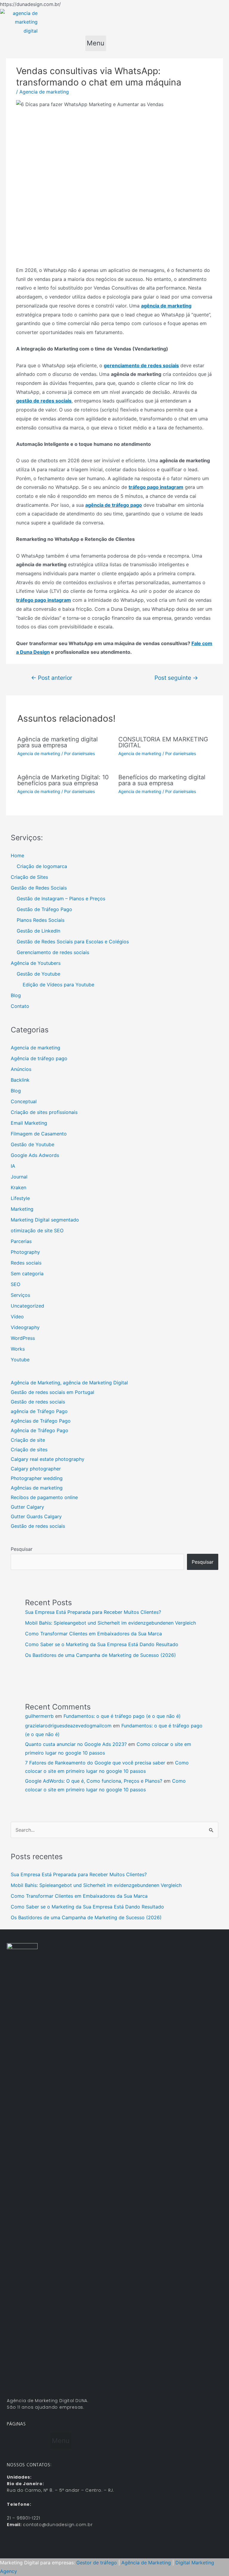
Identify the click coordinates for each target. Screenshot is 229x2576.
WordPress (23, 1338)
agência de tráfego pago (114, 505)
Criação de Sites (29, 877)
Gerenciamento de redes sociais (53, 952)
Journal (19, 1177)
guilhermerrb (39, 1716)
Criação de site (28, 1440)
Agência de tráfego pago (39, 1058)
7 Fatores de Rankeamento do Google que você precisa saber (95, 1763)
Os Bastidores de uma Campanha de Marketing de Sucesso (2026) (100, 1655)
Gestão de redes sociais (38, 1402)
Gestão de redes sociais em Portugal (52, 1392)
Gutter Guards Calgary (36, 1516)
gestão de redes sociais (44, 401)
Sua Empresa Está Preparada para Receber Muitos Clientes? (93, 1612)
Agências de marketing (37, 1488)
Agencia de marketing (44, 92)
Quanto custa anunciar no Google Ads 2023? (76, 1744)
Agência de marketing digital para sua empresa (58, 742)
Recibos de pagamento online (44, 1497)
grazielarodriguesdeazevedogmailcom (68, 1726)
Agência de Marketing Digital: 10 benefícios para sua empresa (63, 780)
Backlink (20, 1080)
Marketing (22, 1209)
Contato (20, 1006)
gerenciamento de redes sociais (141, 365)
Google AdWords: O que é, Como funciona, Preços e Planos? (94, 1781)
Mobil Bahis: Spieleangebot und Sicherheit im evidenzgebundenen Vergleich (110, 1623)
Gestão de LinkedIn (38, 931)
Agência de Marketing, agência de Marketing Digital (69, 1383)
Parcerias (21, 1241)
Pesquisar (22, 1549)
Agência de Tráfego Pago (40, 1430)
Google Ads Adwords (35, 1155)
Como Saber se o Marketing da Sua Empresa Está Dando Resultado (102, 1644)
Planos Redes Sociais (41, 920)
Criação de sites (29, 1450)
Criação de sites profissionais (44, 1112)
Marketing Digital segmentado (45, 1220)
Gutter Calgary (27, 1507)
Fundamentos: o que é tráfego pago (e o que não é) (122, 1716)
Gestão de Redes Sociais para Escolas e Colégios (73, 942)
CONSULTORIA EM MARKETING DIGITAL (163, 742)
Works (18, 1349)
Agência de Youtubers (36, 963)
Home (17, 855)
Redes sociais (26, 1263)
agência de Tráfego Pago (39, 1411)
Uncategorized (27, 1306)
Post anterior (52, 678)
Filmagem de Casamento (39, 1134)
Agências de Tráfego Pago (41, 1421)
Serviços (20, 1295)
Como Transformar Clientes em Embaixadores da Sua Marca (93, 1634)
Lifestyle (20, 1198)
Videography (25, 1327)
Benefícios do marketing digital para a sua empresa (162, 780)
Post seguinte (176, 678)
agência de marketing (166, 306)
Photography (25, 1252)
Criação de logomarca (42, 866)
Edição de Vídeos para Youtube (58, 985)
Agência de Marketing (146, 2563)
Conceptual (24, 1101)
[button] (96, 43)
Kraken (18, 1187)
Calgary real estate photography (48, 1459)
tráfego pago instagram (156, 487)
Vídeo (17, 1317)
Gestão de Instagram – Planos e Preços (61, 899)
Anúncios (21, 1069)
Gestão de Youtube (38, 974)
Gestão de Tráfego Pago (44, 909)
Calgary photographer (36, 1469)
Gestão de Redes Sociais (39, 888)
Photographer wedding (37, 1478)
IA (13, 1166)
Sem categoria (27, 1274)
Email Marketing (29, 1123)
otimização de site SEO (37, 1230)
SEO (16, 1284)
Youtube (20, 1360)
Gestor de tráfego (97, 2563)
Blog (16, 995)
